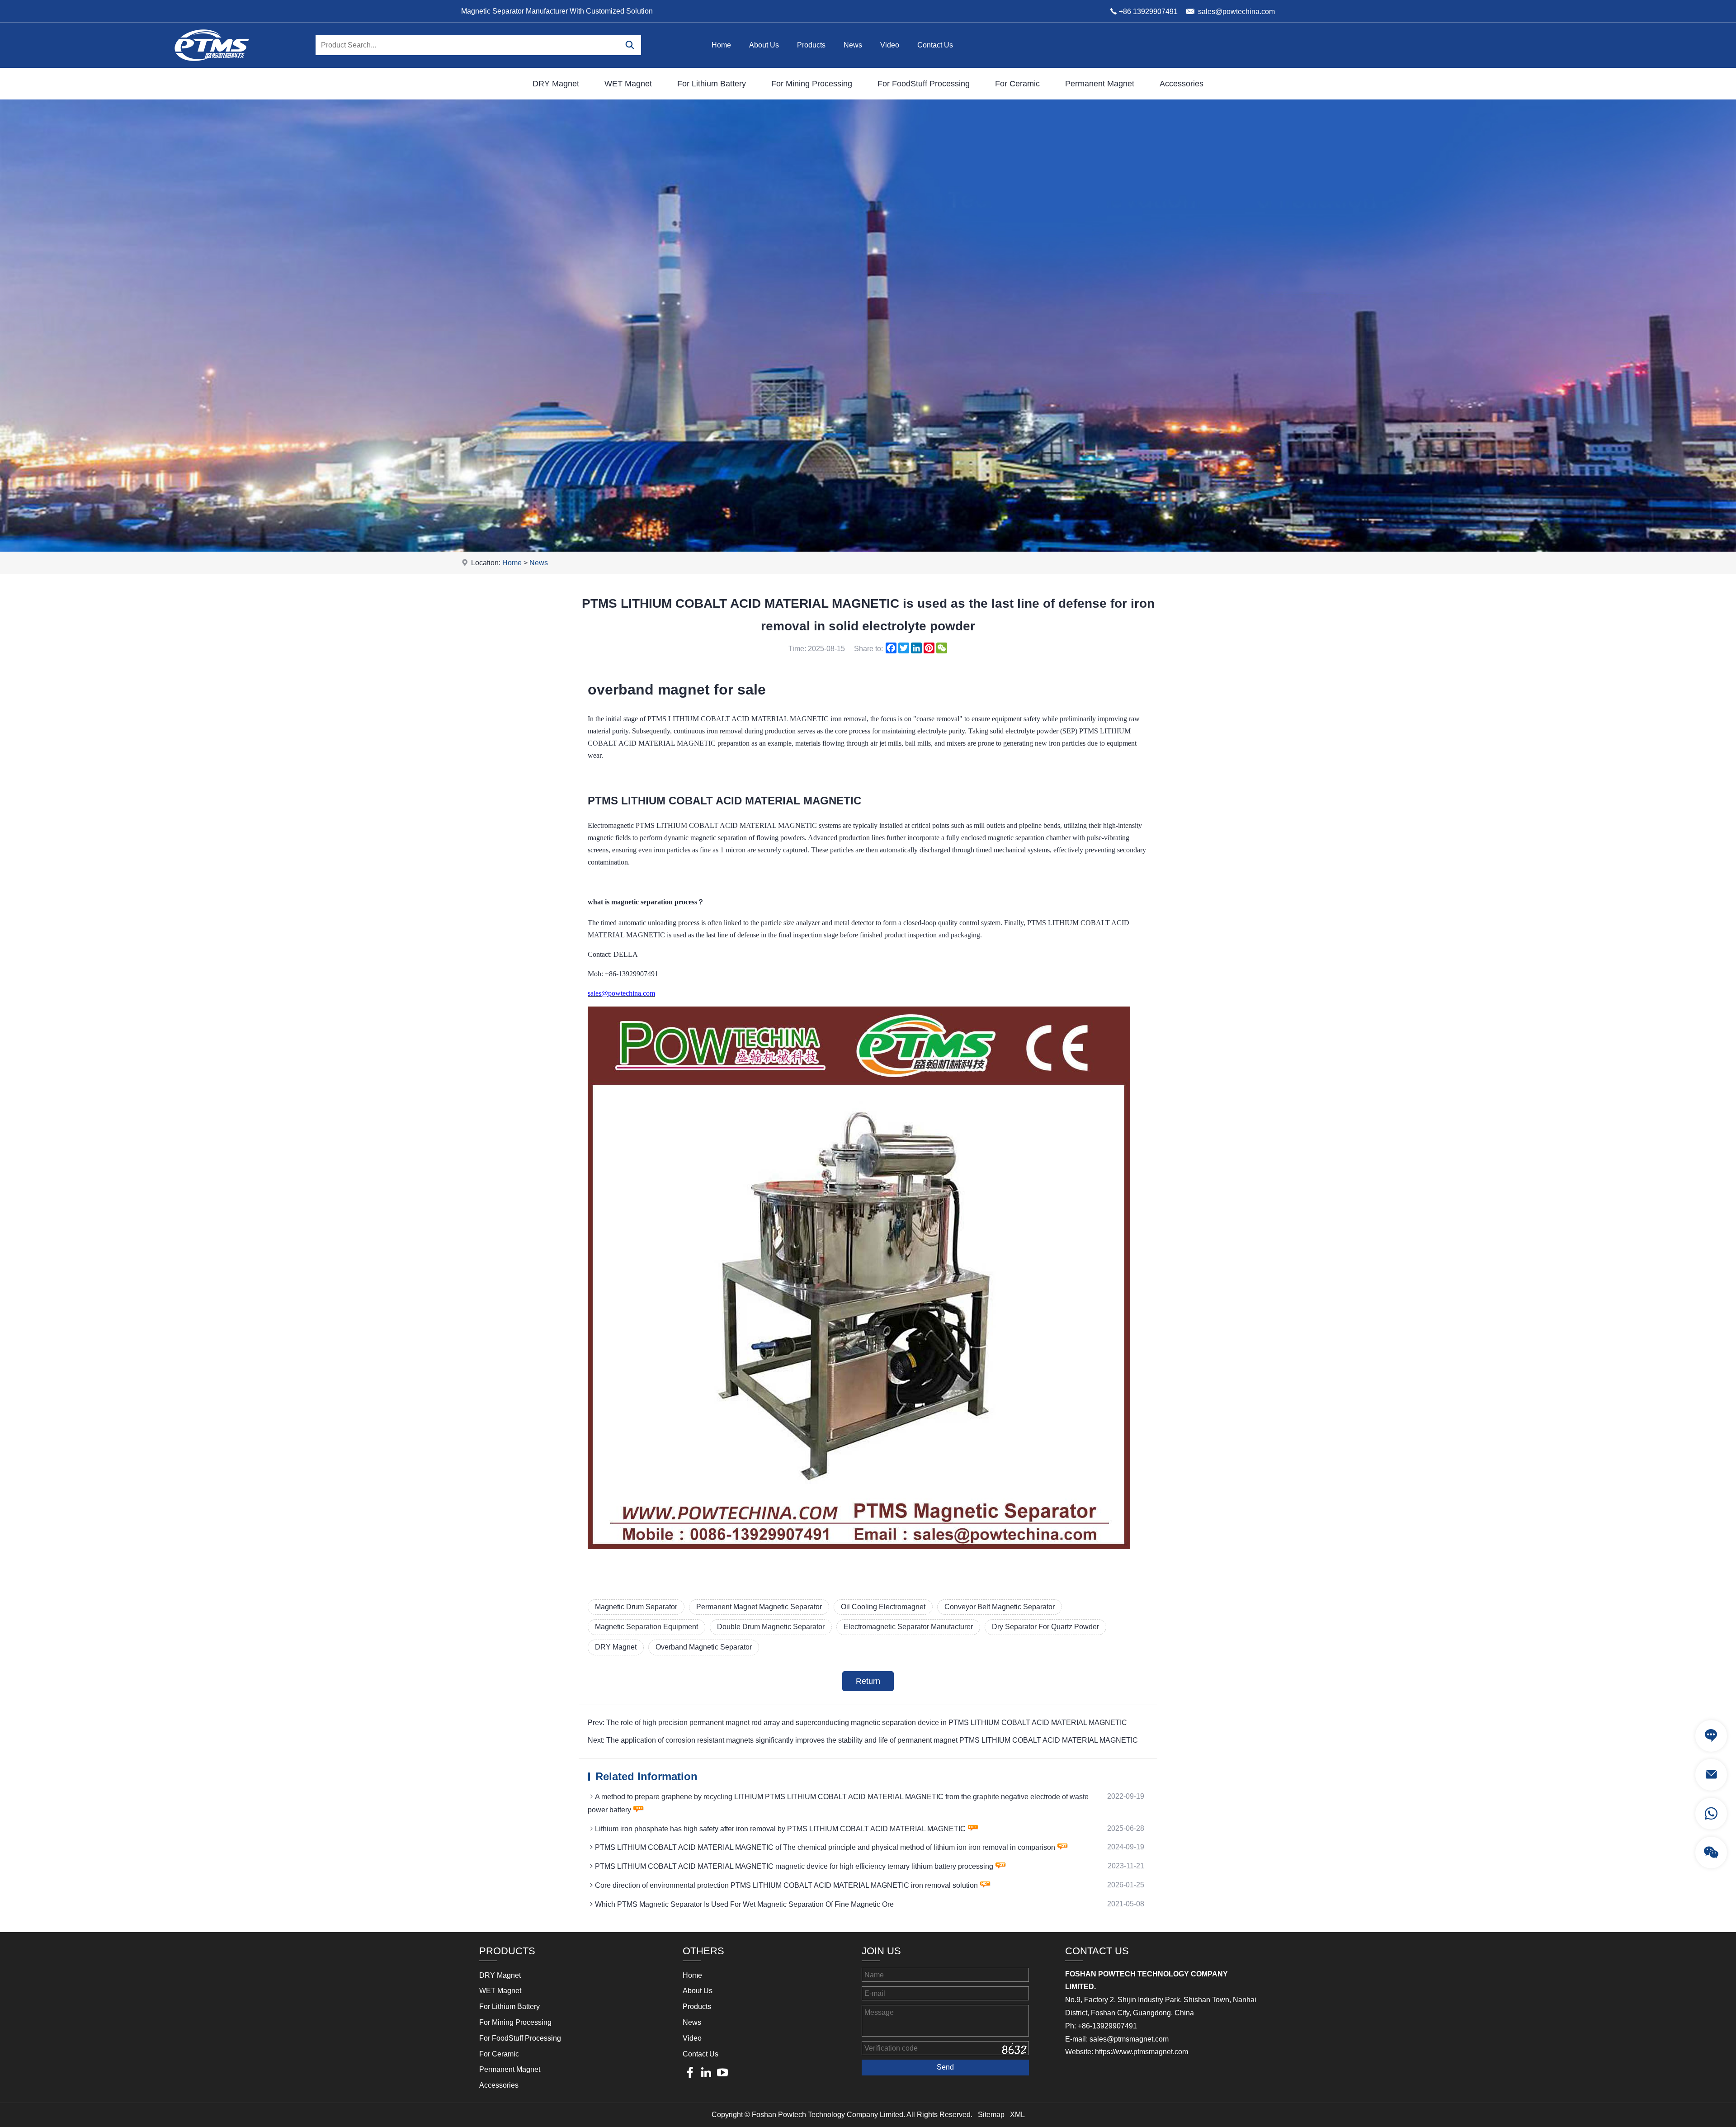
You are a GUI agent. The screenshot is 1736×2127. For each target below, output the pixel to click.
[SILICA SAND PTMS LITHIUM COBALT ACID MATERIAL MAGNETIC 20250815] (859, 1547)
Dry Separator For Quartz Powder (1045, 1627)
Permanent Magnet (1100, 84)
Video (890, 45)
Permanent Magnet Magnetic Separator (759, 1607)
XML (1017, 2115)
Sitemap (991, 2115)
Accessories (1182, 84)
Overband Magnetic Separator (704, 1647)
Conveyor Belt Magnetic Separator (1000, 1607)
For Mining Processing (812, 84)
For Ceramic (1017, 84)
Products (811, 45)
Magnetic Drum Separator (636, 1607)
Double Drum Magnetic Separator (771, 1627)
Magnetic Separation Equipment (646, 1627)
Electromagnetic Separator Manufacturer (908, 1627)
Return (868, 1681)
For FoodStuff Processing (924, 84)
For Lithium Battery (712, 84)
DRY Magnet (556, 84)
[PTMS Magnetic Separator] (212, 65)
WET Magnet (628, 84)
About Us (764, 45)
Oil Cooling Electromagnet (883, 1607)
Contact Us (935, 45)
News (853, 45)
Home (721, 45)
